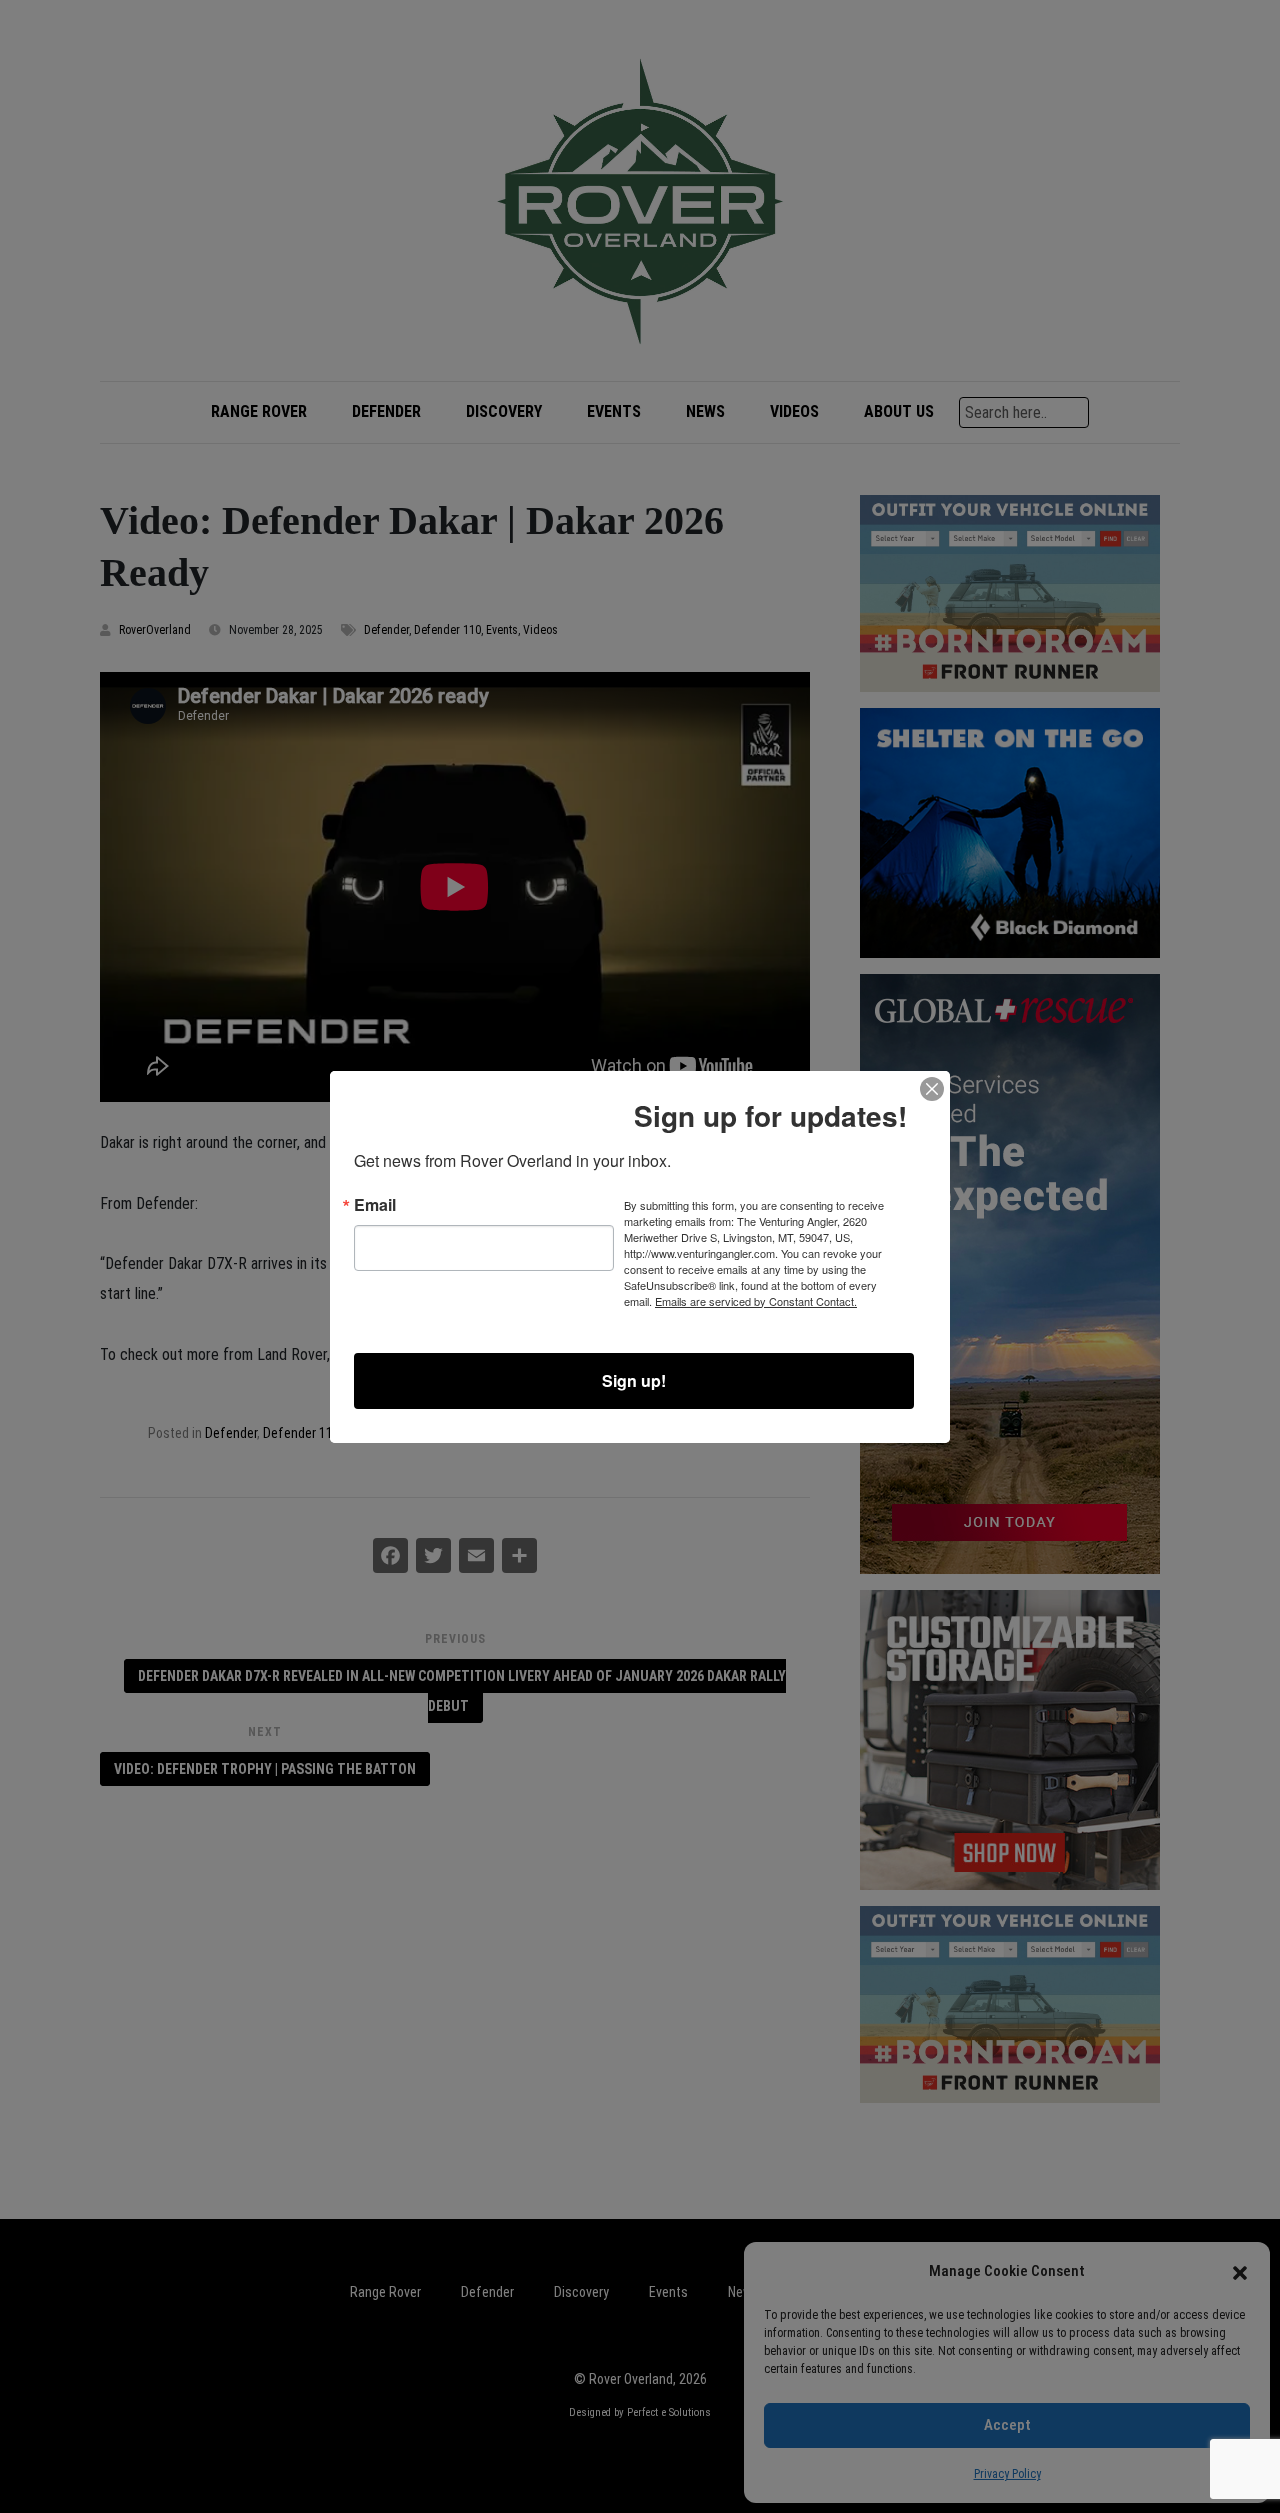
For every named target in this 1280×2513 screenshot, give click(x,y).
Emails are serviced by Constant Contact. (756, 1301)
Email (375, 1205)
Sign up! (634, 1380)
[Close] (932, 1089)
